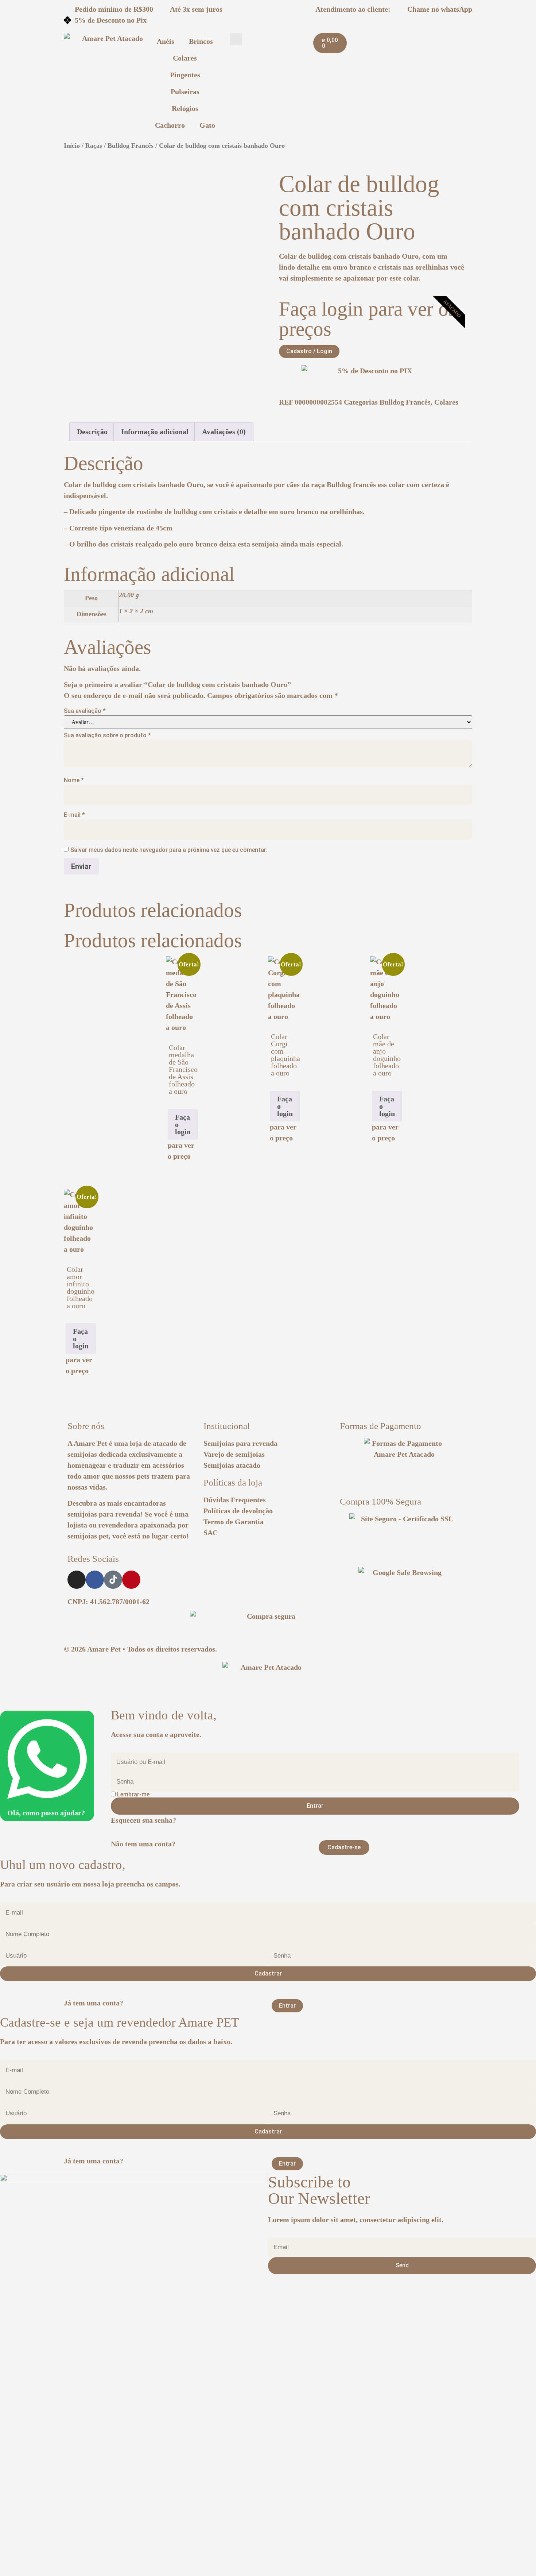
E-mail (74, 815)
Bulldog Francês (131, 146)
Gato (207, 125)
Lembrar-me (133, 1795)
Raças (94, 146)
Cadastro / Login (309, 351)
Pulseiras (185, 92)
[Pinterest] (131, 1580)
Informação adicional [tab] (155, 432)
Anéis (166, 41)
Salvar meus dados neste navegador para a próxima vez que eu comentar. (169, 850)
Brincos (201, 41)
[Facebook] (95, 1580)
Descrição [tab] (92, 432)
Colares (185, 58)
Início (72, 146)
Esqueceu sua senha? (143, 1820)
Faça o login (183, 1124)
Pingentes (185, 75)
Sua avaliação (85, 711)
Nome (74, 780)
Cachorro (170, 125)
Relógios (185, 108)
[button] (236, 39)
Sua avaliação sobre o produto (107, 735)
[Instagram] (77, 1580)
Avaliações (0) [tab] (224, 432)
